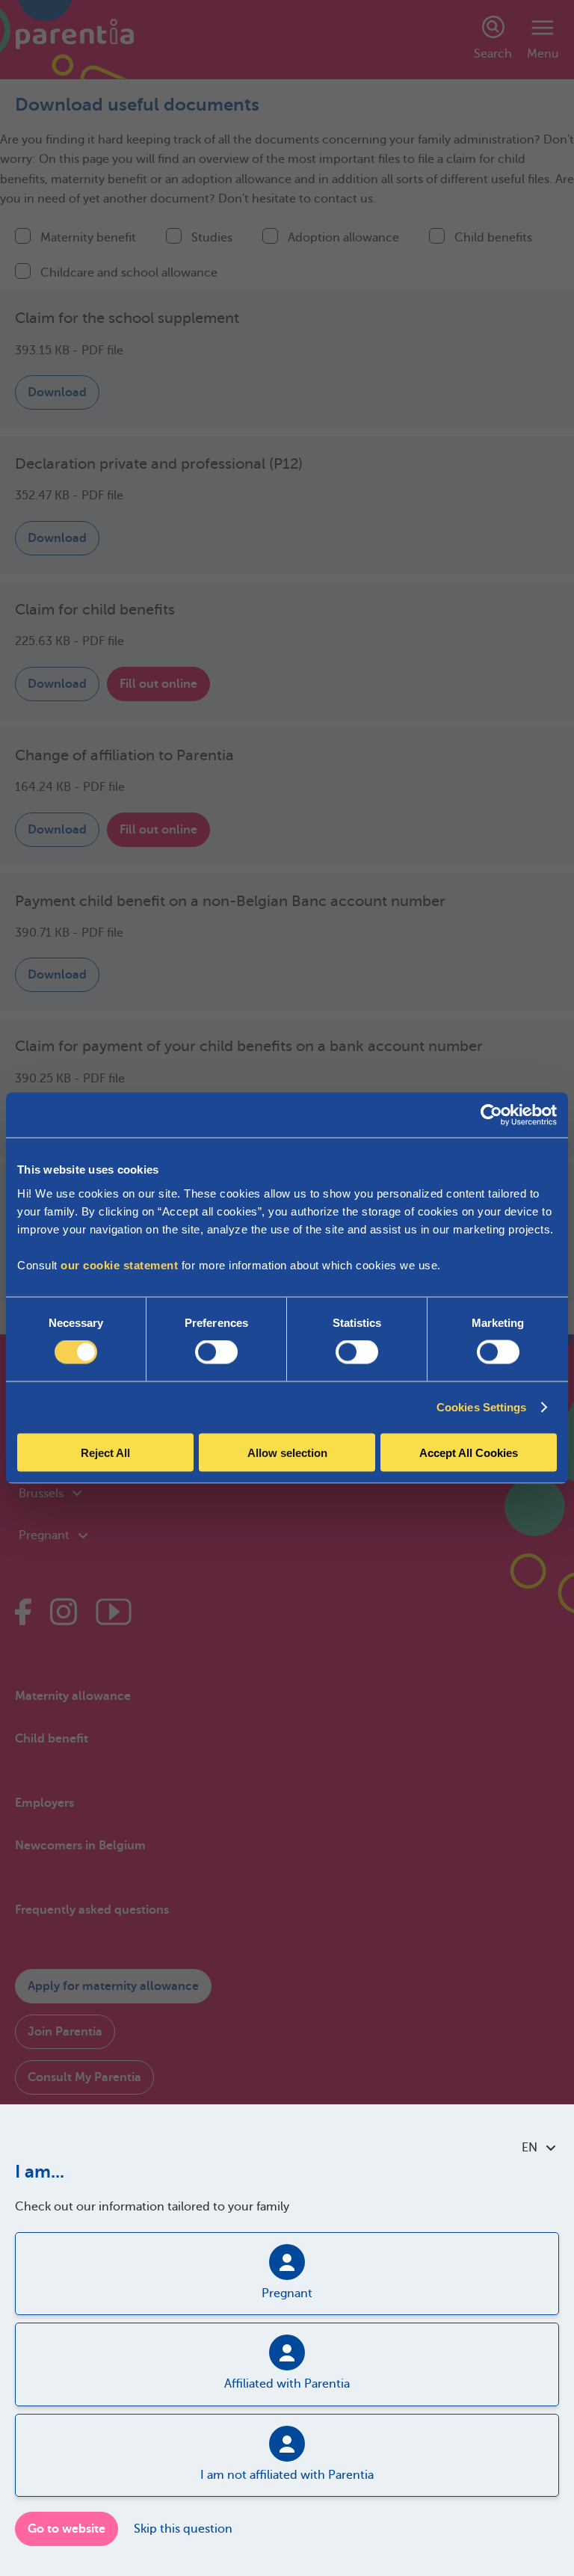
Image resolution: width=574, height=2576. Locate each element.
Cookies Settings (482, 1407)
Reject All (105, 1452)
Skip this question (183, 2529)
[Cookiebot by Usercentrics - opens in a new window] (491, 1115)
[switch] (216, 1352)
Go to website (67, 2529)
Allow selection (287, 1452)
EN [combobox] (530, 2148)
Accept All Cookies (469, 1452)
